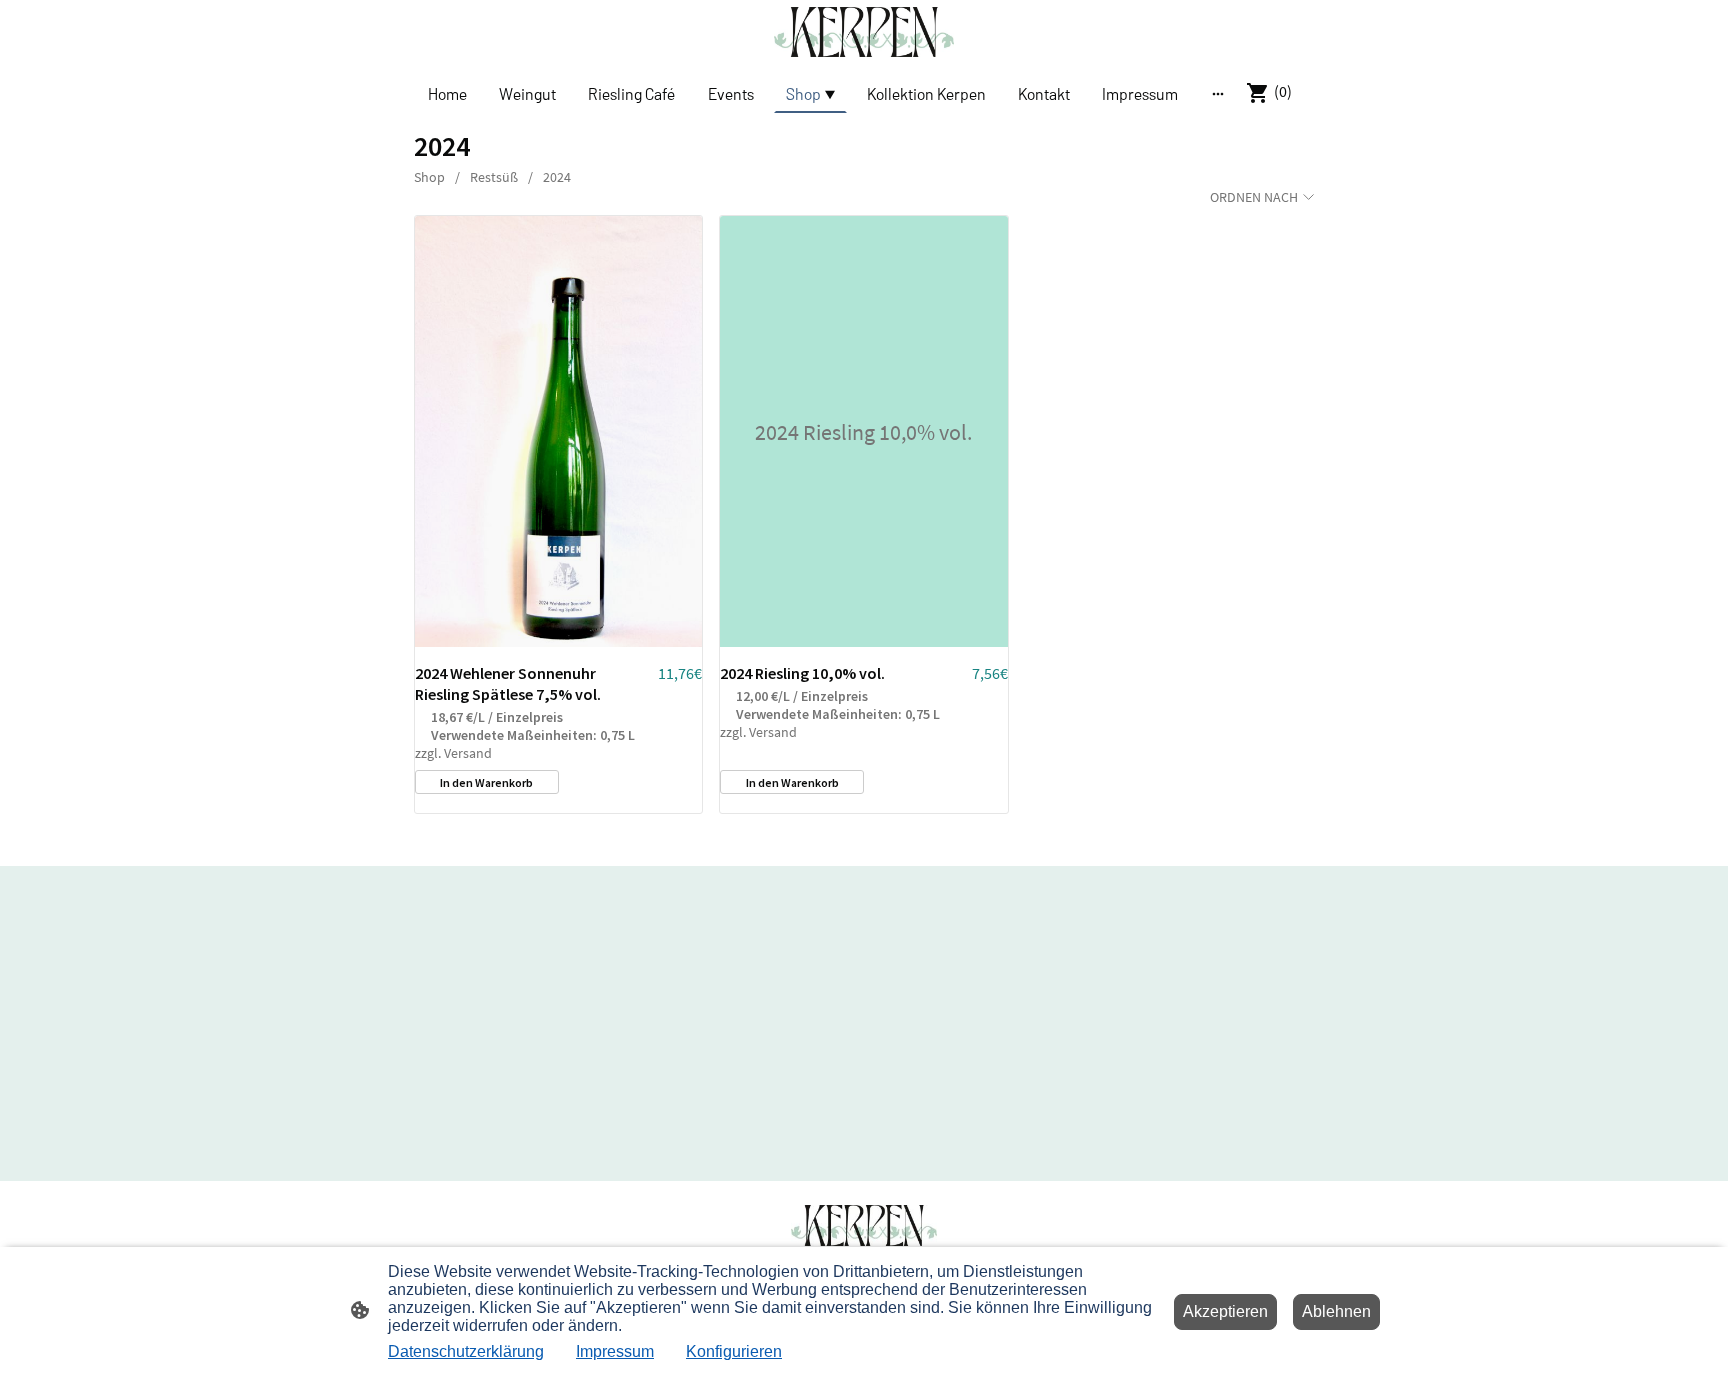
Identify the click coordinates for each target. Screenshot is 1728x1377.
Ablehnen (1336, 1311)
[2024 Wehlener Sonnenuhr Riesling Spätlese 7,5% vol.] (558, 431)
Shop (429, 177)
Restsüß (494, 177)
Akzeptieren (1225, 1311)
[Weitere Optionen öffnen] (1218, 93)
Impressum (615, 1351)
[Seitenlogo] (864, 32)
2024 (557, 177)
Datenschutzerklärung (466, 1351)
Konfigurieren (734, 1351)
